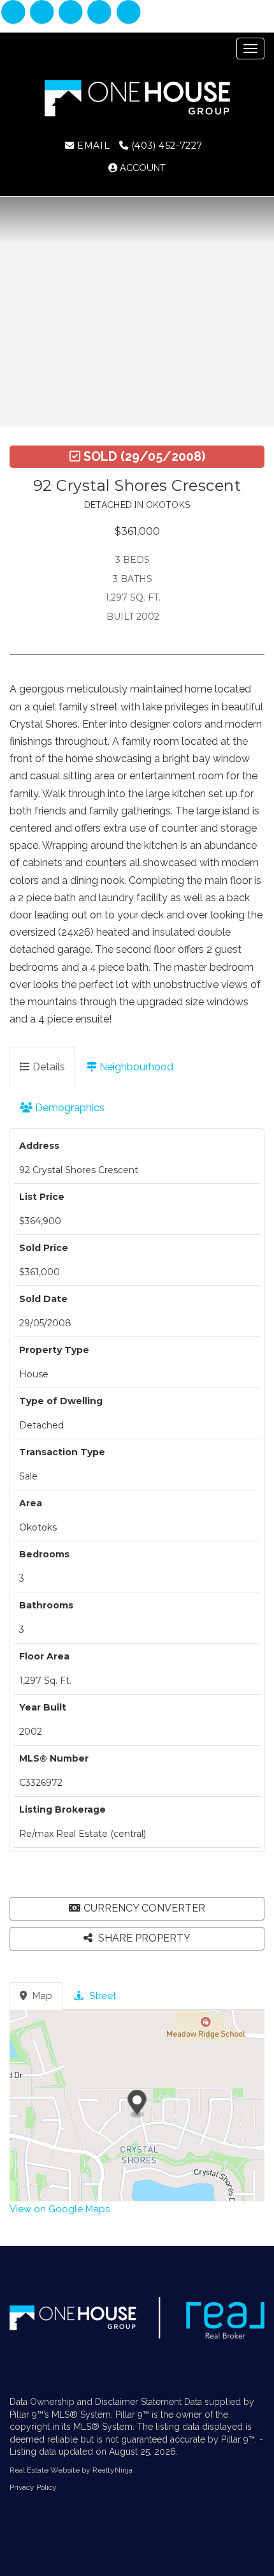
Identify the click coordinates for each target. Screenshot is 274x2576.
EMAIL (92, 146)
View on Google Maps (60, 2209)
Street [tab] (101, 1996)
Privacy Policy (33, 2487)
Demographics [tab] (68, 1108)
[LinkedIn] (72, 13)
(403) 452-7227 (165, 146)
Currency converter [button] (144, 1908)
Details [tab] (47, 1067)
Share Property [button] (143, 1938)
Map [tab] (41, 1996)
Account (141, 168)
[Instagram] (43, 13)
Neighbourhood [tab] (135, 1067)
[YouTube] (128, 13)
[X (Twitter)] (101, 13)
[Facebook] (14, 13)
